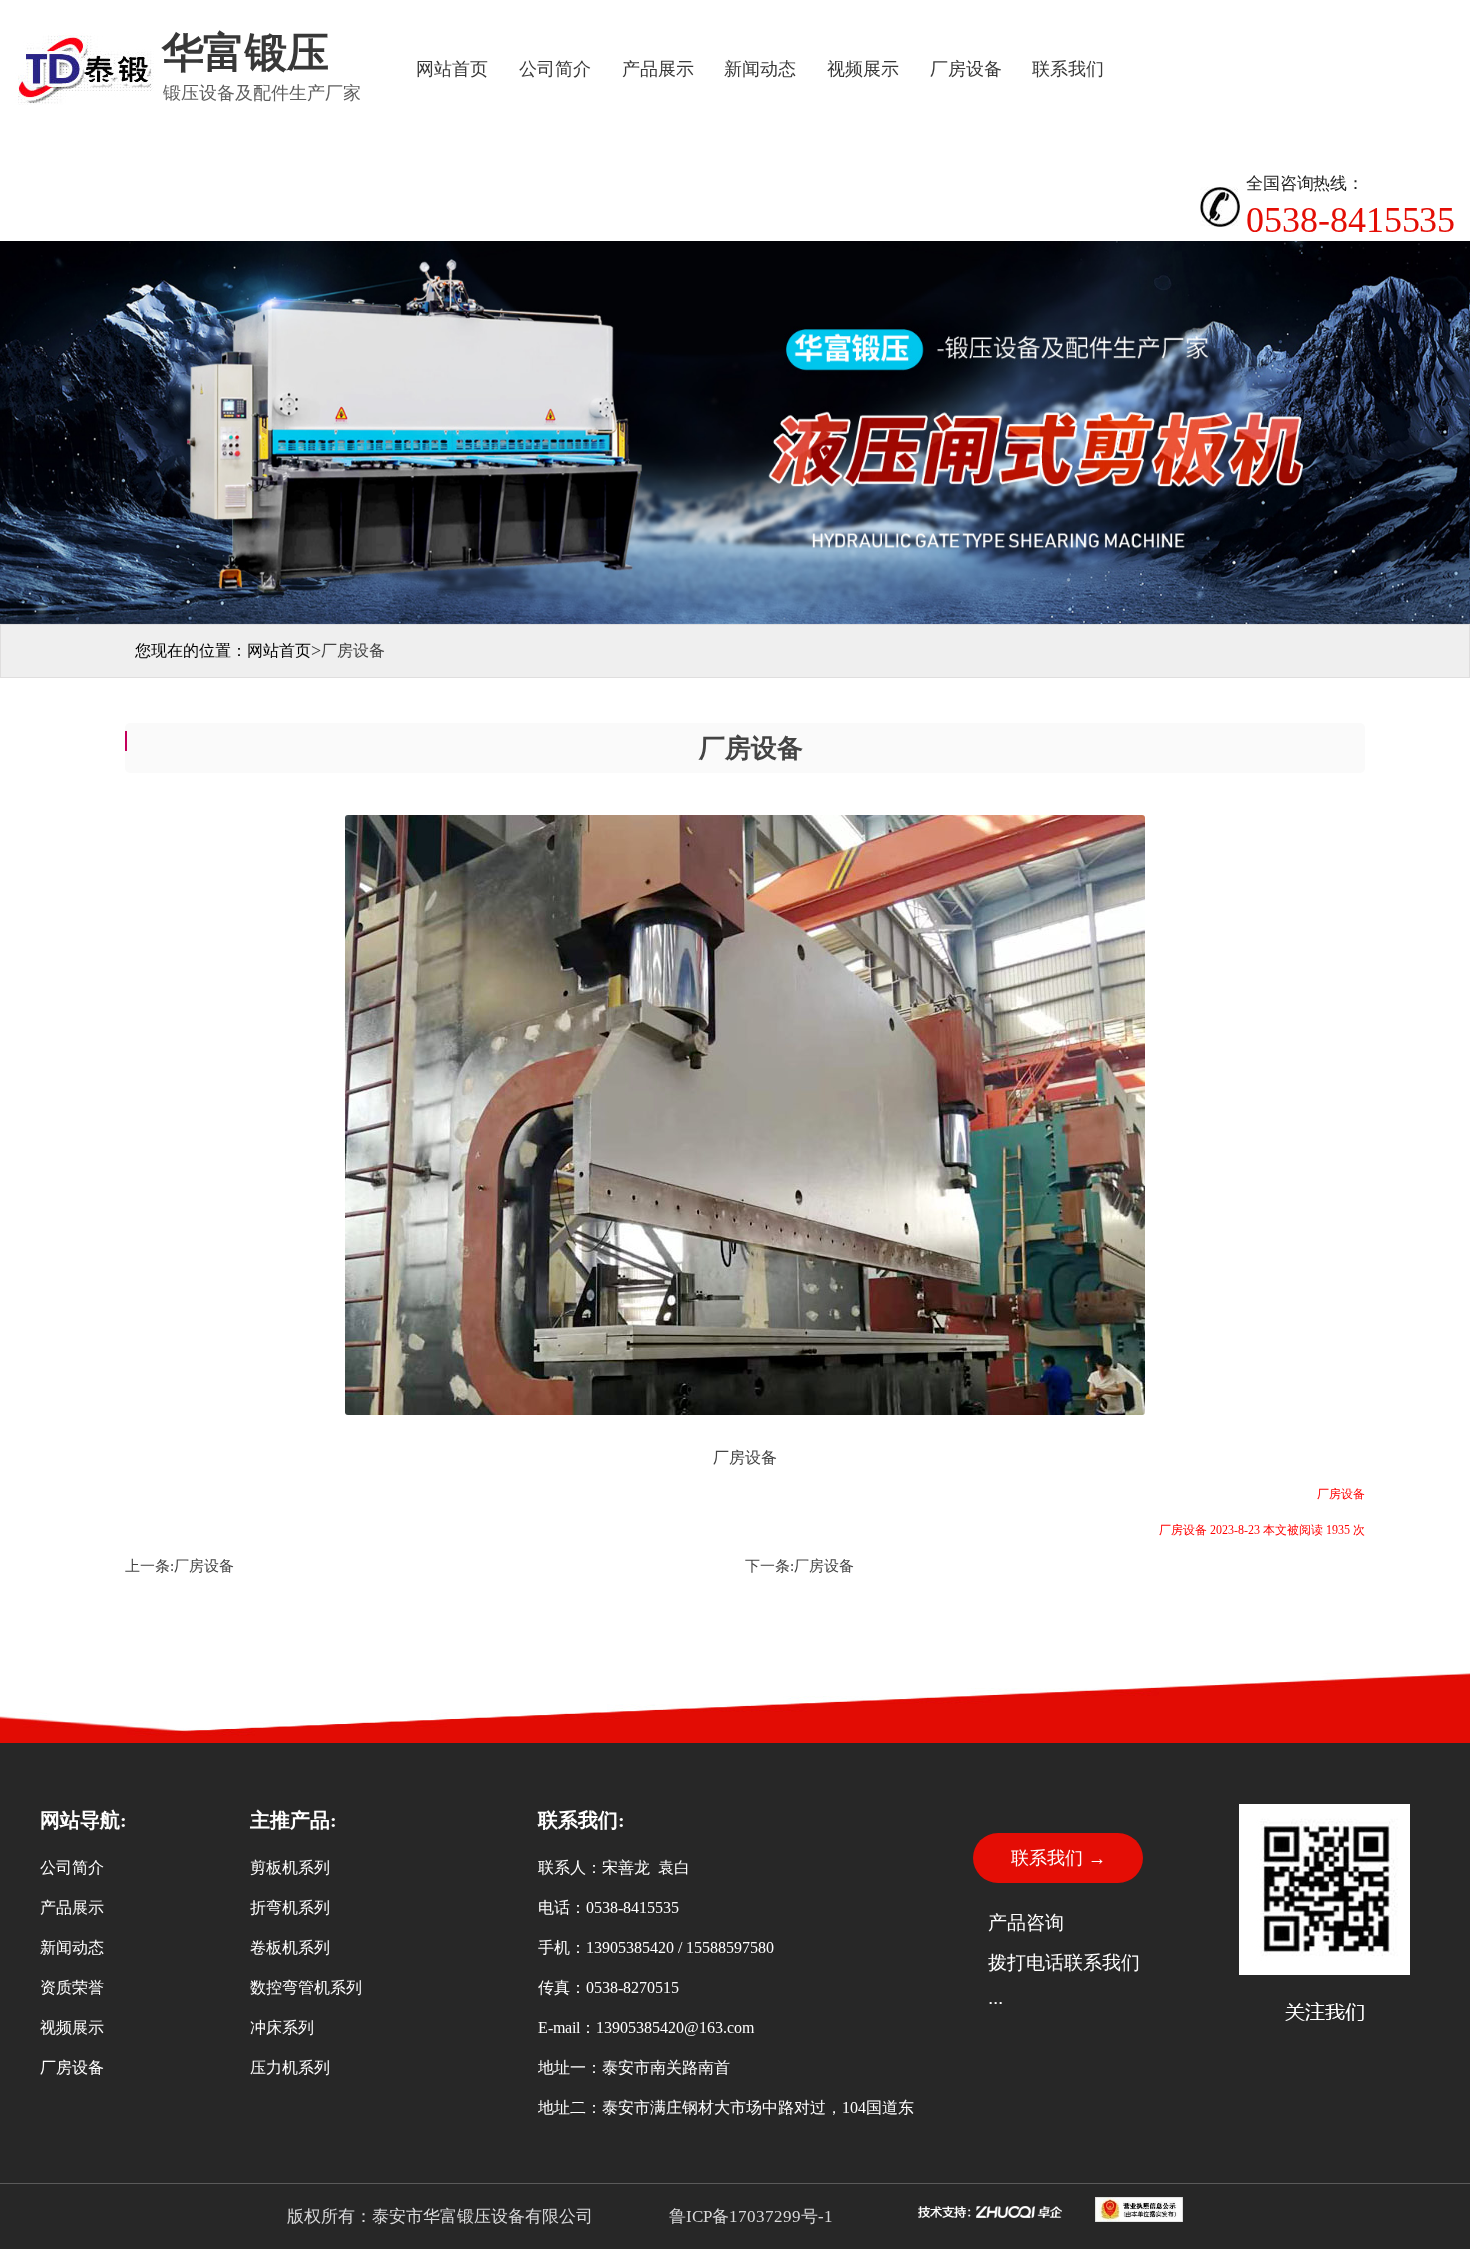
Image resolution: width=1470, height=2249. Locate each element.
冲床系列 (282, 2027)
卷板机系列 (290, 1947)
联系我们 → (1058, 1858)
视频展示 (863, 69)
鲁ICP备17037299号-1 (749, 2216)
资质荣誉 (72, 1987)
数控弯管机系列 (306, 1987)
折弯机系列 (290, 1907)
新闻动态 (760, 69)
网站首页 (452, 69)
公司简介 (555, 69)
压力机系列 (290, 2067)
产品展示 (658, 69)
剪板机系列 (290, 1867)
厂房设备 (966, 69)
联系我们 (1068, 69)
